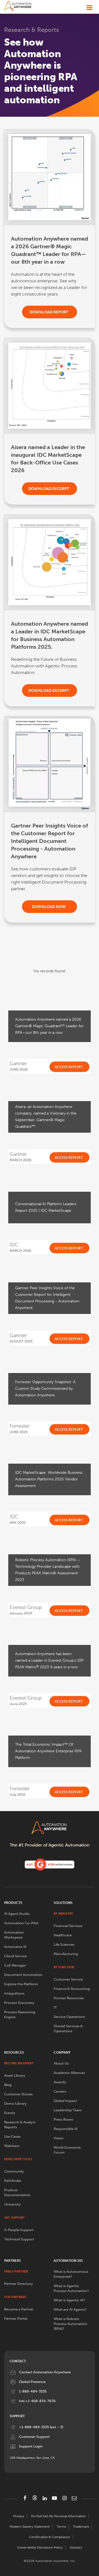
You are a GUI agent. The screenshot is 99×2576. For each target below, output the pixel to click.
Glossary (76, 2547)
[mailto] (74, 2498)
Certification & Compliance (50, 2537)
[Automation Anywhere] (18, 6)
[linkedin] (45, 2498)
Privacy (19, 2516)
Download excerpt (49, 489)
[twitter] (35, 2498)
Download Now (49, 907)
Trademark (81, 2527)
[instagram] (64, 2498)
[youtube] (54, 2498)
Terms (61, 2527)
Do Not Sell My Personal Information (58, 2516)
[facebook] (25, 2498)
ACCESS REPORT (69, 1067)
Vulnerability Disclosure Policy (40, 2547)
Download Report (49, 312)
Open (89, 6)
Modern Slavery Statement (30, 2527)
